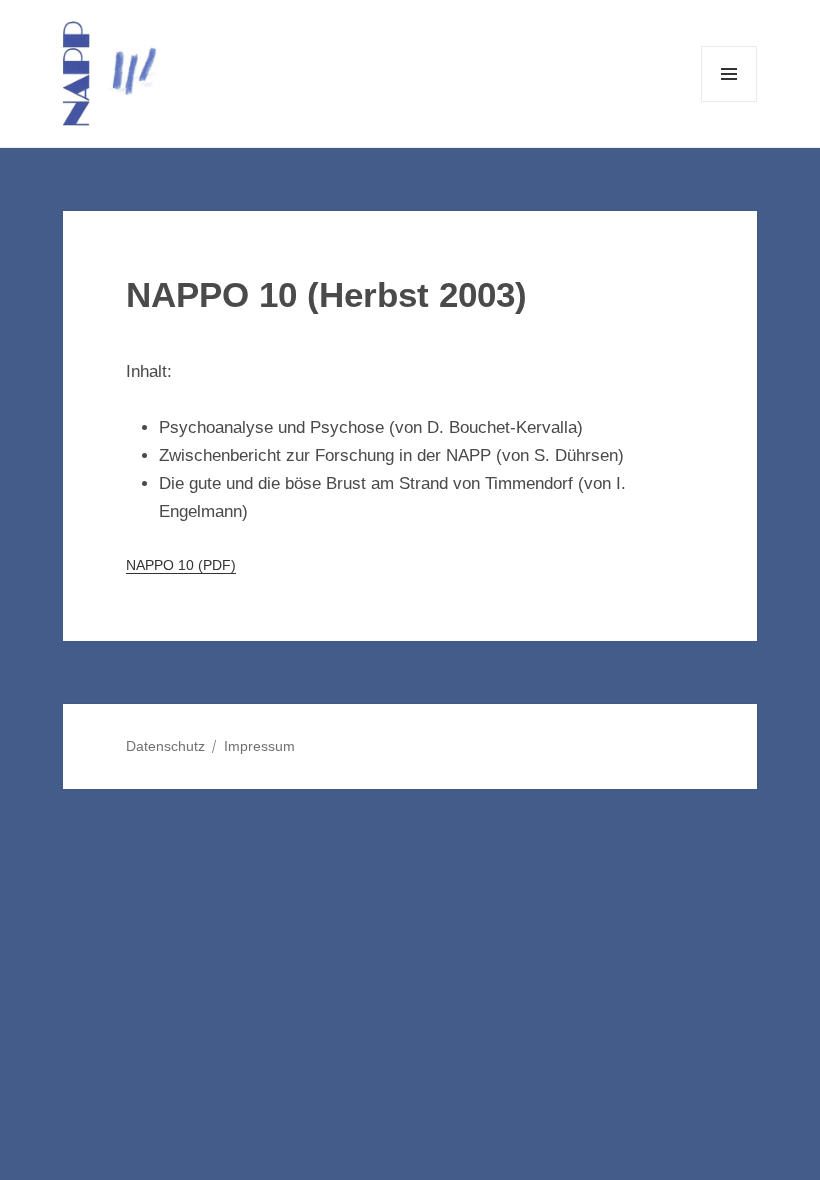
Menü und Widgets (729, 101)
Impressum (259, 746)
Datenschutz (165, 746)
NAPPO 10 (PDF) (181, 565)
